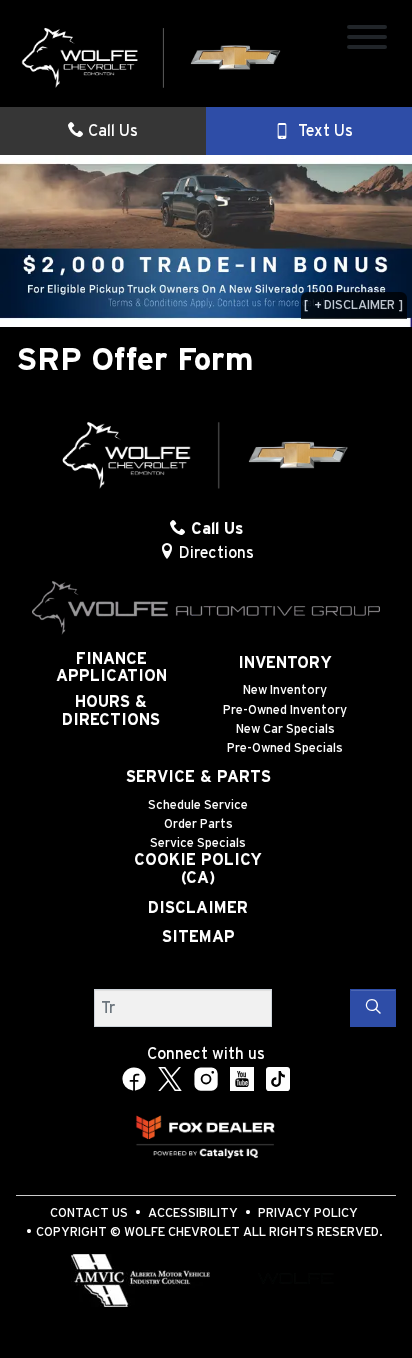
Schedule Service (198, 805)
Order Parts (198, 824)
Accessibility (193, 1213)
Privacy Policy (308, 1213)
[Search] (373, 1008)
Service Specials (198, 843)
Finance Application (111, 668)
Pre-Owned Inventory (285, 710)
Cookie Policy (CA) (198, 869)
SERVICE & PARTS (198, 777)
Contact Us (89, 1213)
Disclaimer (198, 908)
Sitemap (198, 937)
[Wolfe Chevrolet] (152, 57)
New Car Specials (285, 729)
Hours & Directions (111, 711)
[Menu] (367, 40)
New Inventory (285, 690)
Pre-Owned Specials (285, 748)
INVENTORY (285, 663)
